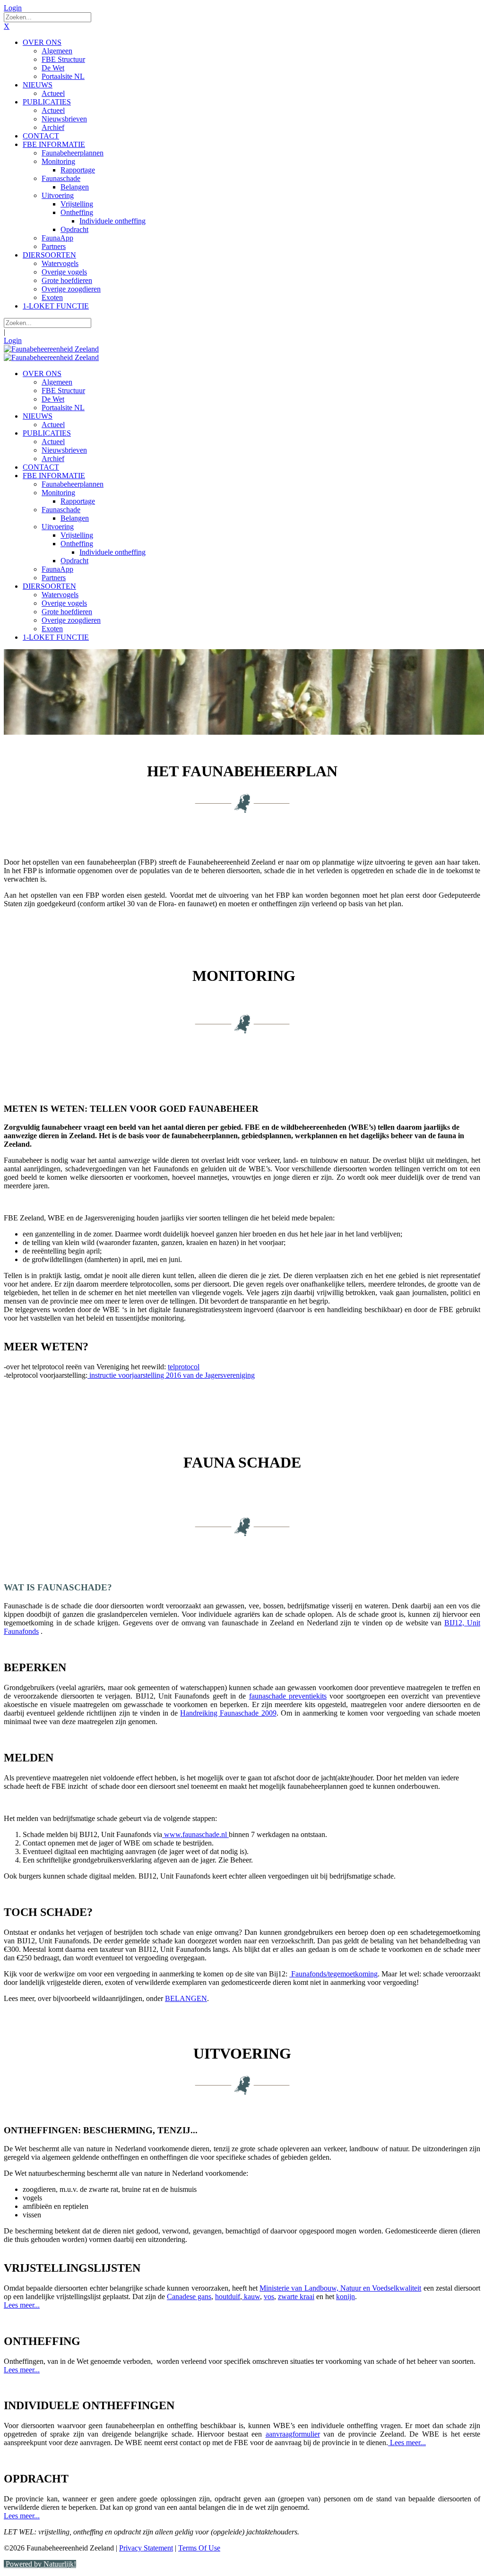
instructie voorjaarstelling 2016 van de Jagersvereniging (171, 1375)
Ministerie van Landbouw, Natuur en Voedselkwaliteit (340, 2288)
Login (13, 8)
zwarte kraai (296, 2297)
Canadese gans (189, 2297)
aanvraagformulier (293, 2434)
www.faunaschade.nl (195, 1834)
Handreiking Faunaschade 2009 (228, 1713)
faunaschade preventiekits (288, 1696)
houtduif (228, 2297)
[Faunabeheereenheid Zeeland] (51, 349)
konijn (346, 2297)
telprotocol (184, 1367)
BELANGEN (186, 1998)
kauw (251, 2297)
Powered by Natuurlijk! (40, 2564)
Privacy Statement (146, 2548)
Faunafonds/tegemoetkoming (333, 1974)
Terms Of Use (199, 2548)
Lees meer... (22, 2305)
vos (269, 2297)
